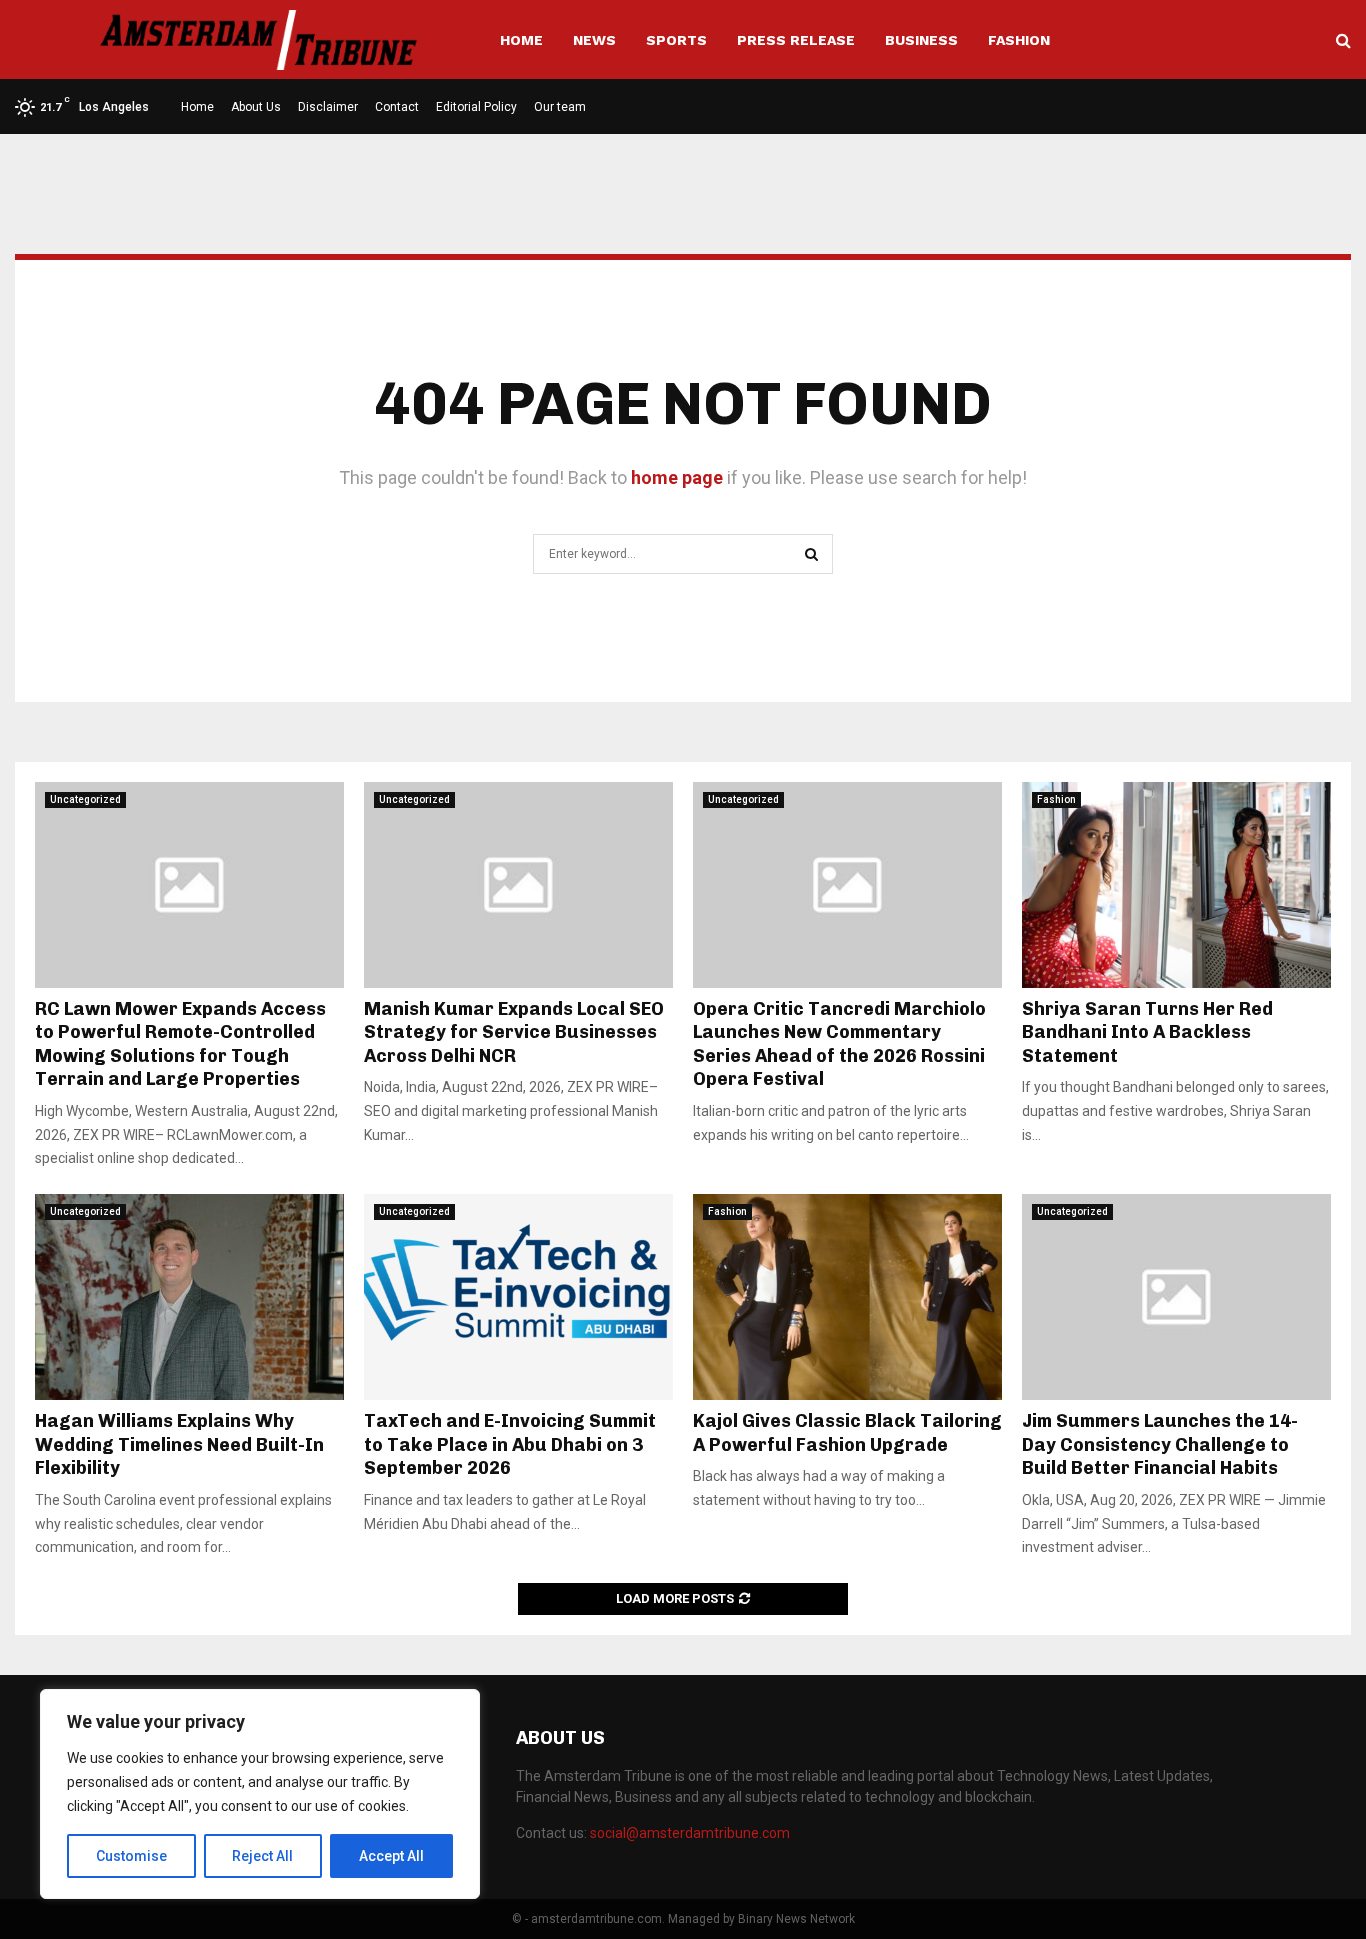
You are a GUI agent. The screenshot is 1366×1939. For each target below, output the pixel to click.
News (594, 40)
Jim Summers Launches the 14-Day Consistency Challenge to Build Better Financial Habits (1160, 1444)
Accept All (391, 1856)
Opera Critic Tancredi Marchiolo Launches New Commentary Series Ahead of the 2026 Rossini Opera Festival (839, 1044)
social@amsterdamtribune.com (690, 1833)
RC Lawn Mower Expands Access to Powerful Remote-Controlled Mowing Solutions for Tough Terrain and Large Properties (180, 1044)
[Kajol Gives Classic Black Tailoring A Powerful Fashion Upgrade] (847, 1297)
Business (921, 40)
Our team (560, 107)
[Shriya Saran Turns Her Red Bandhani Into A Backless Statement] (1176, 885)
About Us (256, 107)
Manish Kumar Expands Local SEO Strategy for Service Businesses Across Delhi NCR (514, 1032)
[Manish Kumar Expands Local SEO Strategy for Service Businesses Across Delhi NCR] (518, 885)
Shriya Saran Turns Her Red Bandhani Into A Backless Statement (1147, 1032)
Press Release (796, 40)
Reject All (262, 1856)
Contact (397, 107)
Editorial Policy (476, 107)
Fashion (1019, 40)
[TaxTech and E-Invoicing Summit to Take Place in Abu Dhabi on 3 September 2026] (518, 1297)
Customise (131, 1856)
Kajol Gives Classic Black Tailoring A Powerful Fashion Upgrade (847, 1432)
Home (521, 40)
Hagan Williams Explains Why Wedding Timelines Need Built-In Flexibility (179, 1444)
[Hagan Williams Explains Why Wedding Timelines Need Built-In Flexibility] (189, 1297)
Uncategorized (85, 799)
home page (677, 477)
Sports (676, 40)
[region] (260, 1794)
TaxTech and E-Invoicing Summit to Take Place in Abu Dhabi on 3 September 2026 (510, 1444)
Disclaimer (328, 107)
